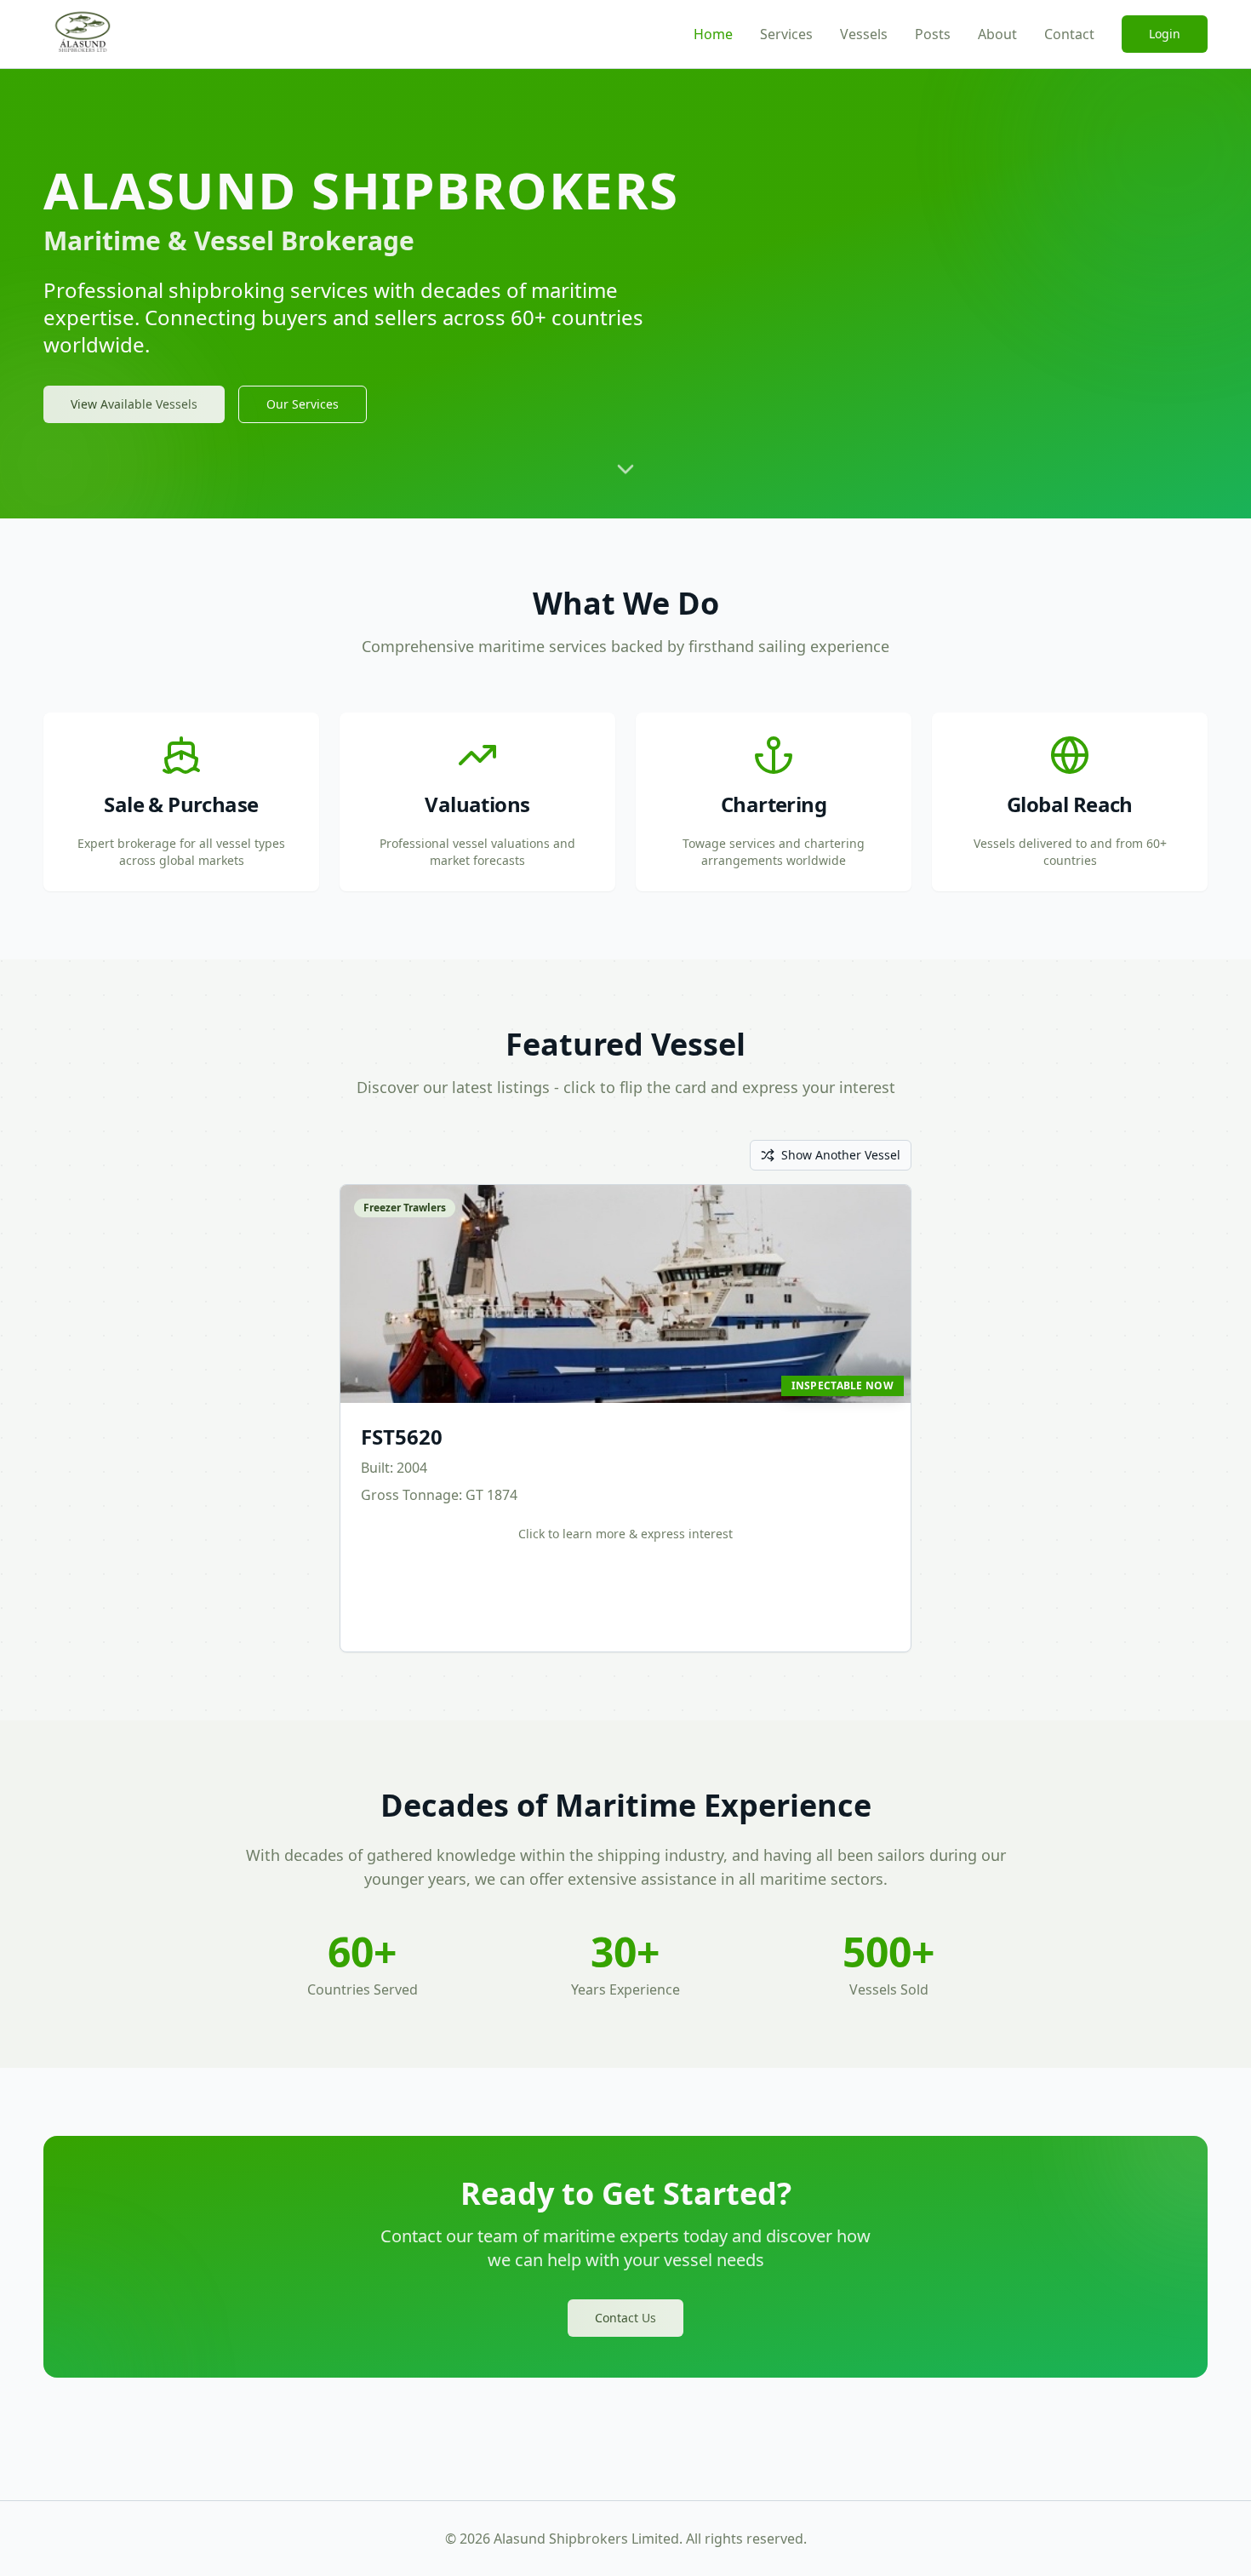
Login (1165, 34)
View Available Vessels (134, 404)
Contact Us (625, 2318)
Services (786, 34)
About (997, 34)
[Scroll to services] (625, 478)
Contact (1069, 34)
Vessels (864, 34)
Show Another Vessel (841, 1155)
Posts (933, 34)
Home (713, 34)
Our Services (303, 404)
